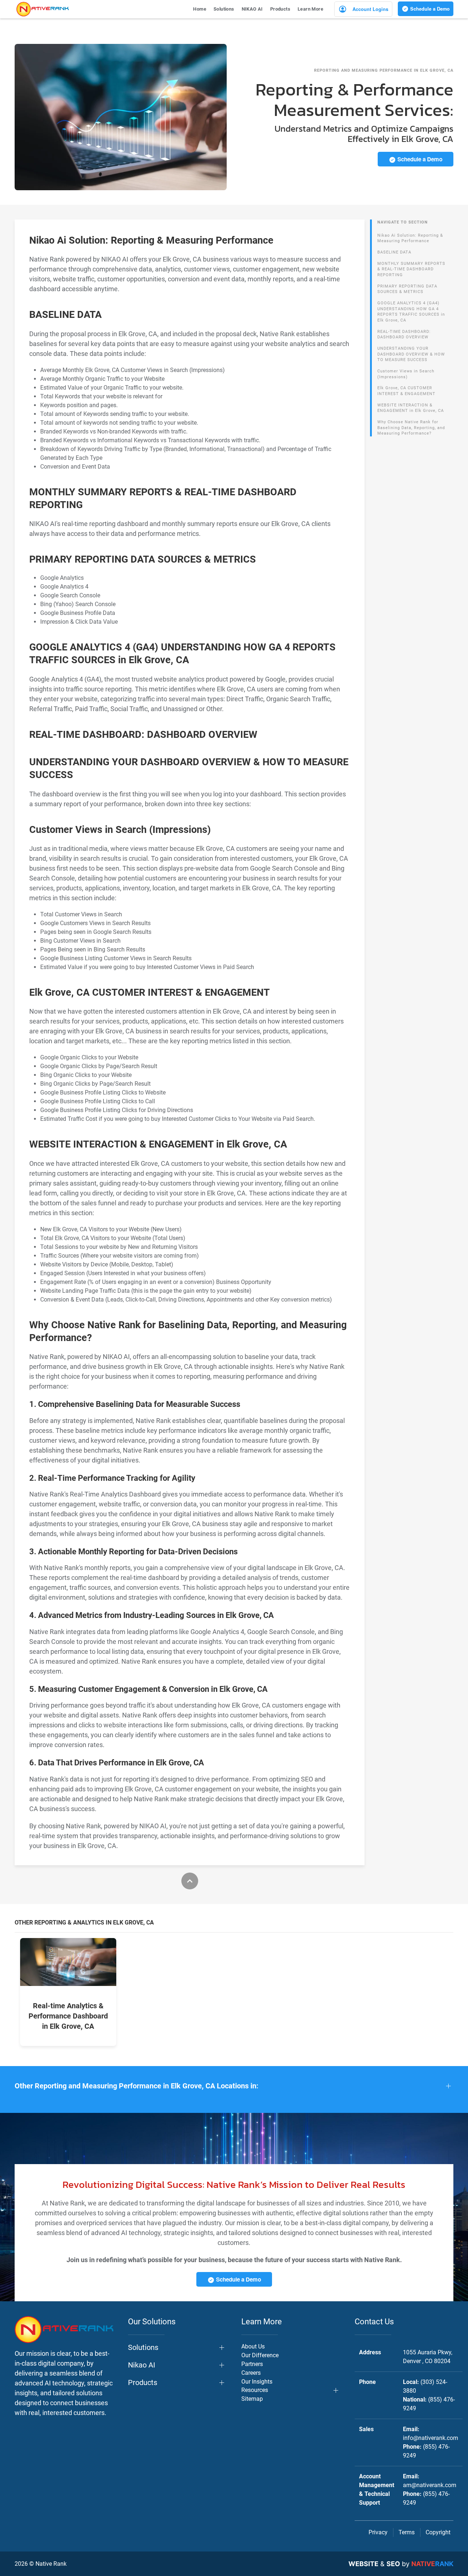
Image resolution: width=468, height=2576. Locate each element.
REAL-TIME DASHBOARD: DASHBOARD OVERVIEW (404, 335)
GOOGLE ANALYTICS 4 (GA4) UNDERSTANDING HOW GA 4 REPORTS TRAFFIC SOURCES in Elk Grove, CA (411, 312)
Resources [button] (255, 2390)
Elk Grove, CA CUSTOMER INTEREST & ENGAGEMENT (406, 391)
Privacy (378, 2532)
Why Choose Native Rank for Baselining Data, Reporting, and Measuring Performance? (411, 428)
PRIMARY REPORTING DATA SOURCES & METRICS (407, 289)
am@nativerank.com (430, 2485)
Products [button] (280, 9)
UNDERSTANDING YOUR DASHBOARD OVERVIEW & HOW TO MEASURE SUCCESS (411, 354)
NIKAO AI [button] (252, 9)
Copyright (438, 2532)
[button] (234, 2086)
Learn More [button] (310, 9)
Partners (252, 2364)
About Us (253, 2346)
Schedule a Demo (429, 9)
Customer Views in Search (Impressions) (406, 374)
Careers (251, 2373)
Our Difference (260, 2355)
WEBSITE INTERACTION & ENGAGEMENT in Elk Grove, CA (411, 408)
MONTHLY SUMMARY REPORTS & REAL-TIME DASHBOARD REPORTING (411, 269)
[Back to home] (43, 9)
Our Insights (257, 2382)
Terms (407, 2532)
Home (200, 9)
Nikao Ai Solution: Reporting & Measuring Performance (410, 238)
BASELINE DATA (394, 252)
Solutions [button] (224, 9)
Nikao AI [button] (141, 2365)
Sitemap (252, 2399)
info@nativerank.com (431, 2438)
